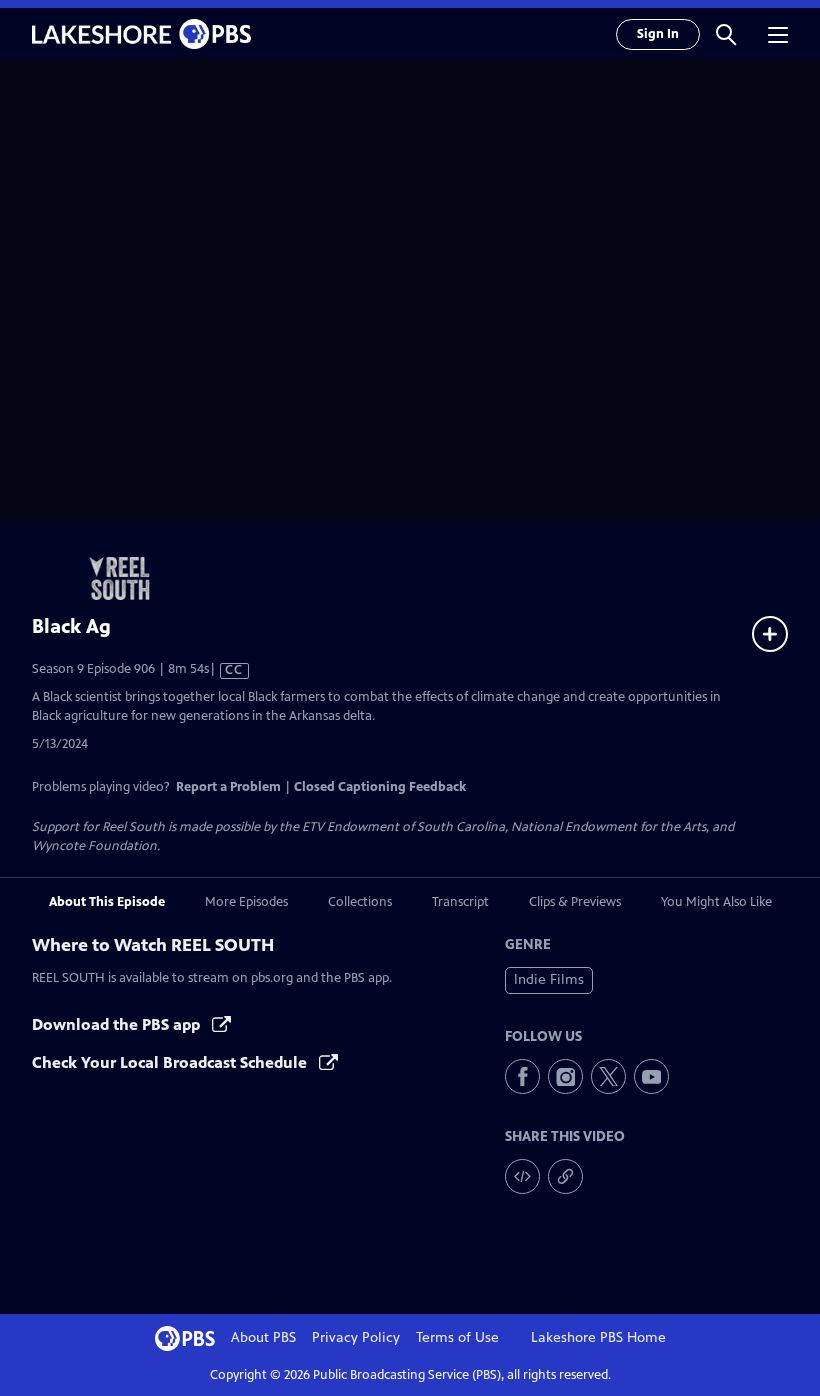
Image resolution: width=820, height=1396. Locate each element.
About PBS (263, 1337)
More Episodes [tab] (246, 902)
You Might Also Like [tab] (716, 902)
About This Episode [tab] (107, 902)
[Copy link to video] (565, 1176)
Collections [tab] (360, 902)
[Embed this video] (522, 1176)
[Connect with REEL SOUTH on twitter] (608, 1076)
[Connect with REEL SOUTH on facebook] (522, 1076)
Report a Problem (228, 787)
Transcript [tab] (460, 902)
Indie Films (549, 979)
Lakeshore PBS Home (598, 1337)
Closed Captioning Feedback (380, 787)
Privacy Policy (356, 1337)
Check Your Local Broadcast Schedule (171, 1062)
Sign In (658, 34)
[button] (726, 34)
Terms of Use (457, 1337)
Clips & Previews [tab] (575, 902)
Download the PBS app (118, 1024)
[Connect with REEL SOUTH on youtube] (651, 1076)
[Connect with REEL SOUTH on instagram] (565, 1076)
